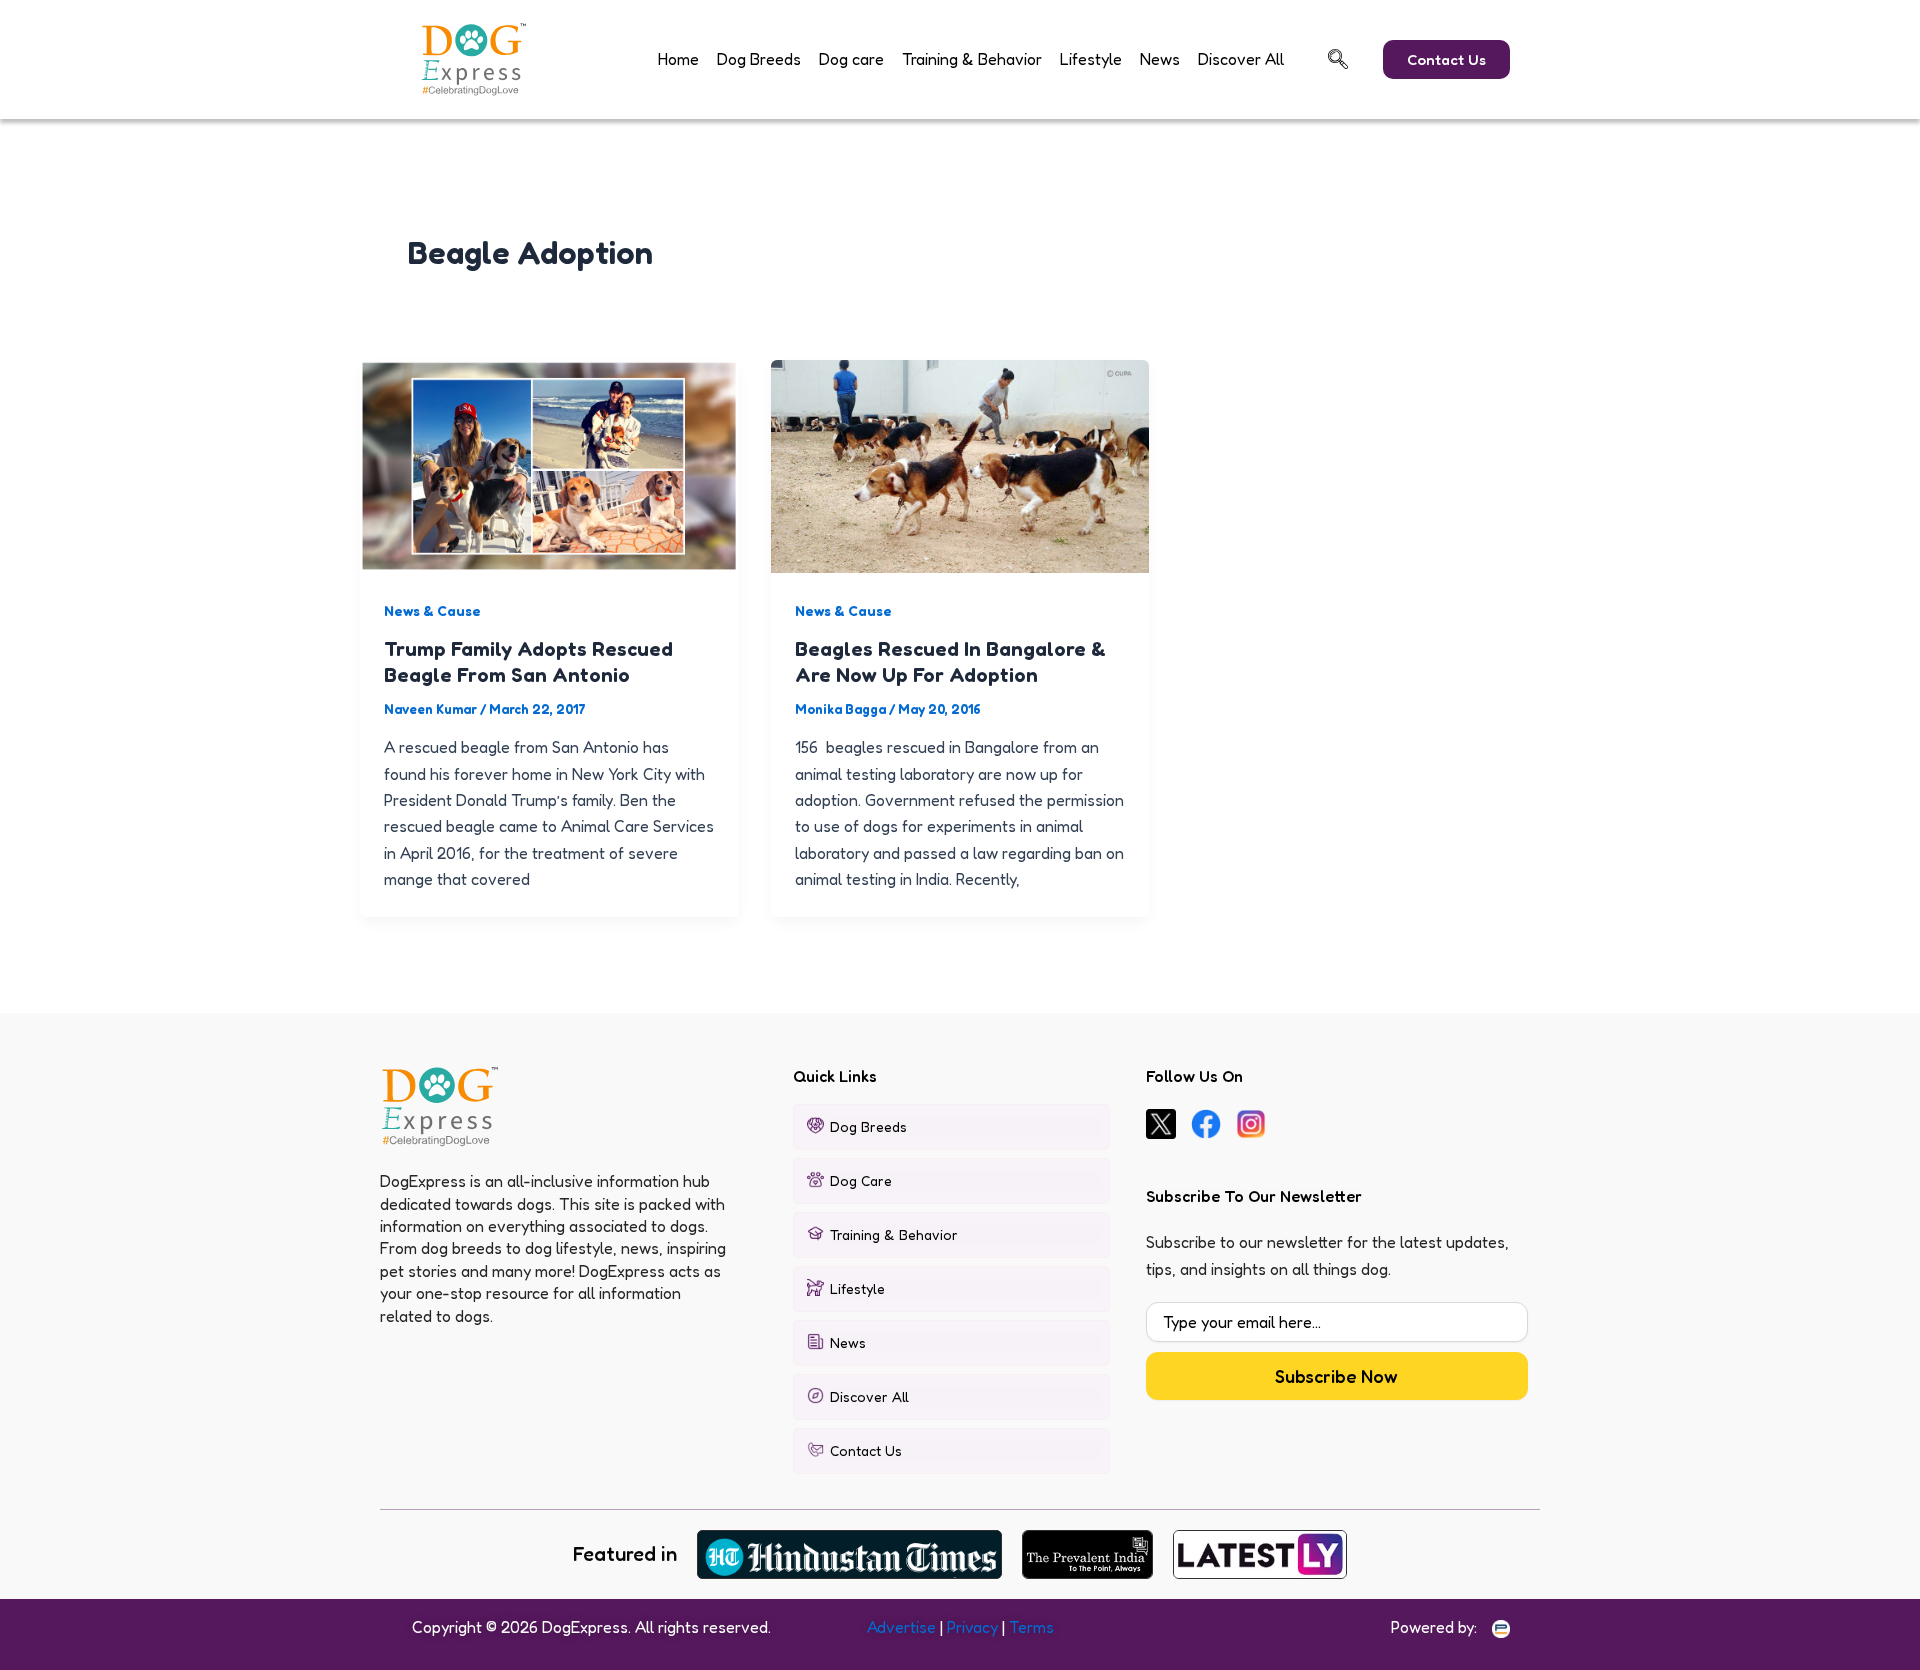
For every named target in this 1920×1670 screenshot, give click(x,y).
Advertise (901, 1627)
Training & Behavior (972, 59)
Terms (1031, 1627)
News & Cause (432, 610)
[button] (1338, 59)
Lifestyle (1091, 59)
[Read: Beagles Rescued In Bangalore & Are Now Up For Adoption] (960, 464)
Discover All (1241, 59)
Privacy (972, 1627)
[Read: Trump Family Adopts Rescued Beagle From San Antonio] (549, 464)
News (1160, 59)
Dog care (851, 59)
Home (678, 59)
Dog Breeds (759, 59)
